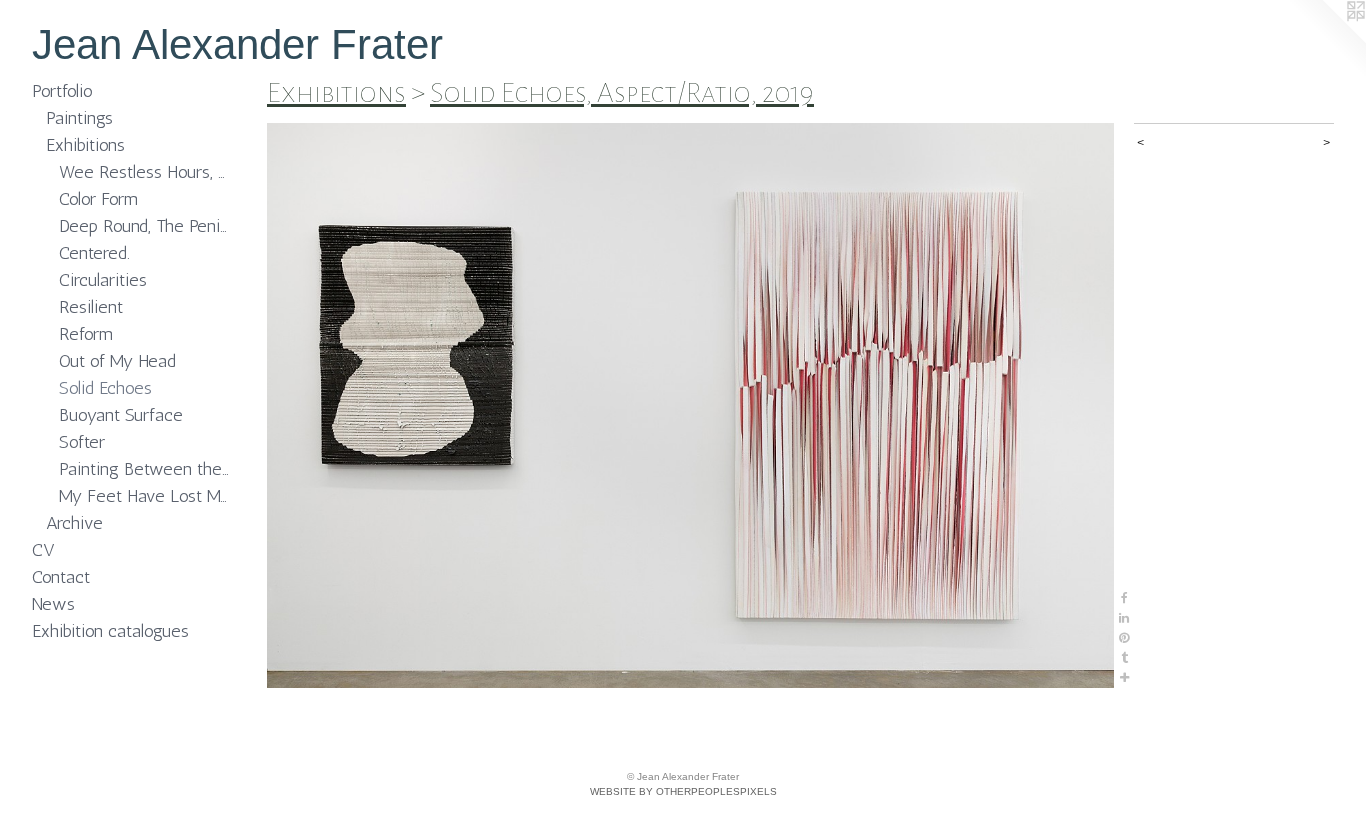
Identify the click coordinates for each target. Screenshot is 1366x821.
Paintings (79, 118)
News (53, 604)
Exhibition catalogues (110, 631)
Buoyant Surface (121, 415)
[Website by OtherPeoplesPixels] (1326, 40)
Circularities (103, 280)
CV (43, 550)
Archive (74, 523)
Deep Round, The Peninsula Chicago (145, 226)
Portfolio (62, 91)
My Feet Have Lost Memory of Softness (145, 496)
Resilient (91, 307)
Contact (61, 577)
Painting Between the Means (145, 469)
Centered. (94, 253)
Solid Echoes (105, 388)
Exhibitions (85, 145)
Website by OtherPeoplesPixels (683, 791)
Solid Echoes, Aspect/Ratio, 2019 (622, 93)
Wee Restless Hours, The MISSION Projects (145, 172)
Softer (82, 442)
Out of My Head (117, 361)
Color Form (98, 199)
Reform (86, 334)
